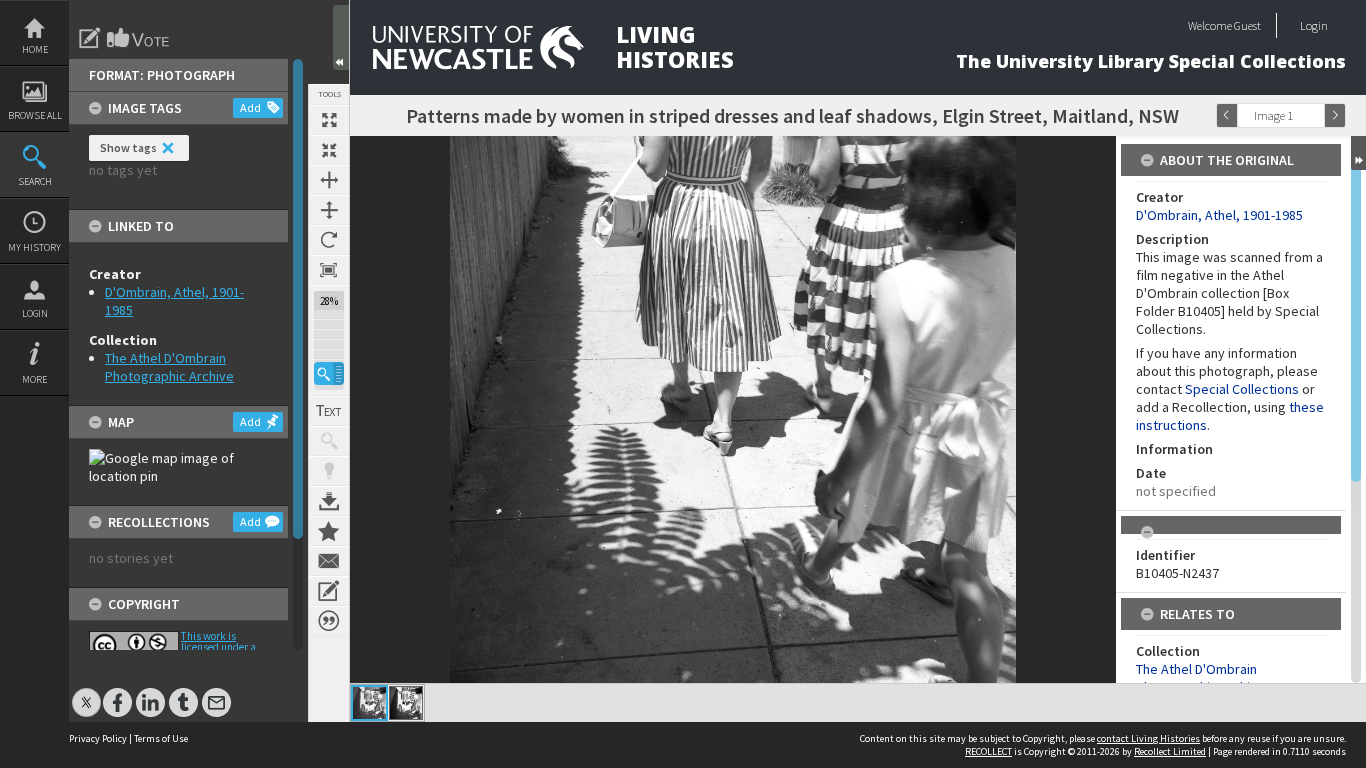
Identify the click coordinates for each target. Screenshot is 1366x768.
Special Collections (1242, 389)
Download (329, 501)
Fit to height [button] (329, 210)
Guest (1247, 25)
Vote (139, 38)
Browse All (35, 115)
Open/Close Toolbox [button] (341, 37)
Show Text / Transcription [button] (329, 411)
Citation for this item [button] (329, 621)
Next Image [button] (1335, 115)
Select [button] (1314, 115)
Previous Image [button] (1227, 115)
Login (35, 313)
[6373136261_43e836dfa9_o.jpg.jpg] (369, 703)
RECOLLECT (988, 751)
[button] (329, 373)
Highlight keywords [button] (329, 471)
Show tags (128, 147)
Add (250, 107)
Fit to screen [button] (329, 150)
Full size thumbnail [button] (329, 120)
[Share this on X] (86, 692)
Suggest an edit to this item (90, 38)
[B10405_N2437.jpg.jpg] (406, 703)
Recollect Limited (1170, 751)
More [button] (34, 379)
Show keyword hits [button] (329, 441)
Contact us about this (329, 561)
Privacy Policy (98, 738)
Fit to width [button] (329, 180)
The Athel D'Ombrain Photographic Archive (169, 367)
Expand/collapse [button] (1358, 153)
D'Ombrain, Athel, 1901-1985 (1219, 215)
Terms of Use (161, 738)
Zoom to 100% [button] (329, 270)
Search (35, 181)
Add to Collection (329, 531)
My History (34, 247)
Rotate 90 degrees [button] (329, 240)
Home (35, 49)
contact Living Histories (1148, 738)
